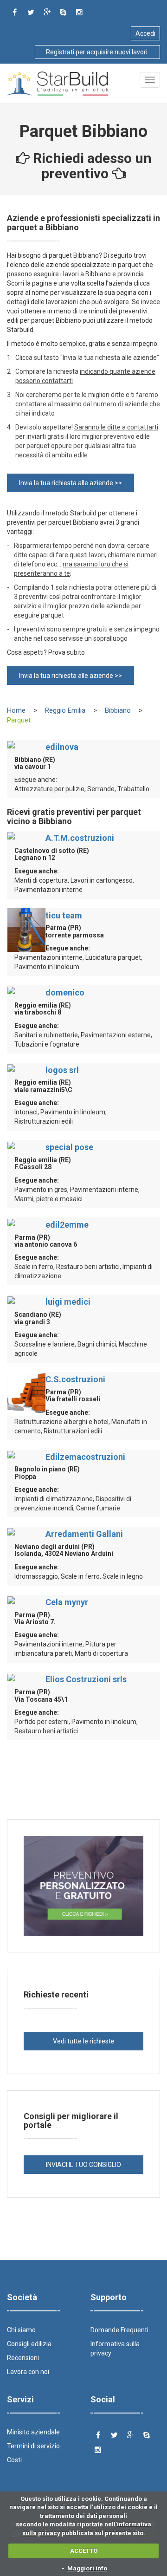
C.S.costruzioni (75, 1379)
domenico (65, 992)
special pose (69, 1147)
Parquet (19, 720)
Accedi (145, 33)
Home (16, 710)
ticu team (64, 915)
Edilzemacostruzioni (85, 1457)
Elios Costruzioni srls (86, 1679)
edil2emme (67, 1225)
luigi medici (68, 1302)
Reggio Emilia (65, 710)
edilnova (62, 747)
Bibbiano (118, 710)
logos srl (62, 1070)
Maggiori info (87, 2568)
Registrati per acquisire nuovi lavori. (97, 52)
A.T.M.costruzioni (80, 838)
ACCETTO (84, 2551)
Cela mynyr (67, 1602)
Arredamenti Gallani (84, 1534)
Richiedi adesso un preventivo (91, 166)
